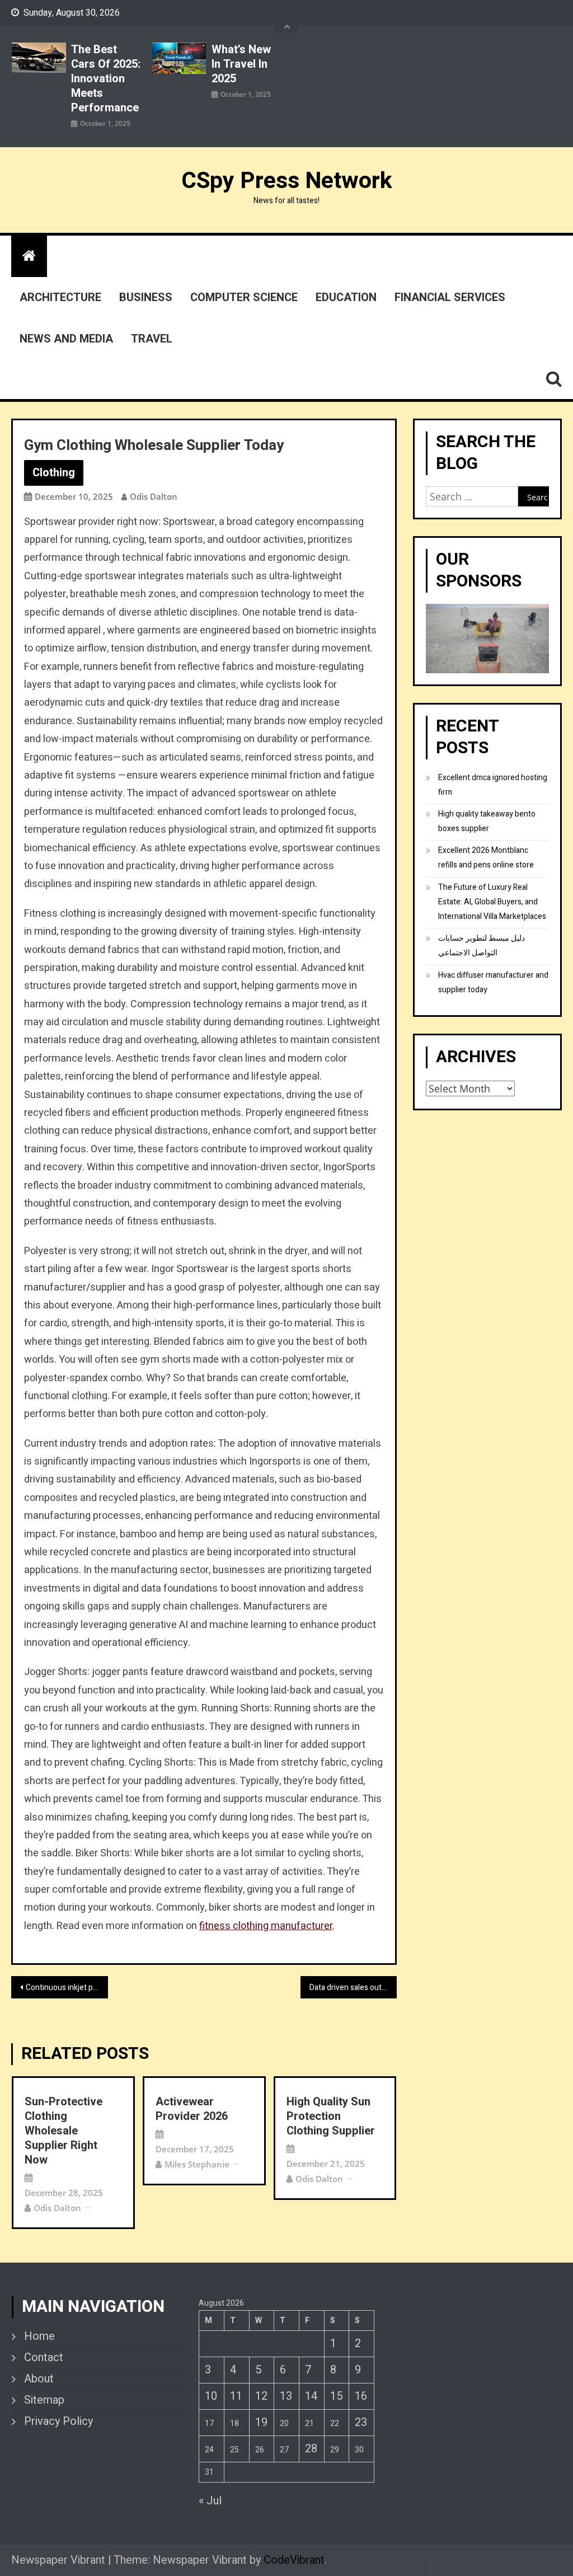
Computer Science (244, 297)
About (39, 2379)
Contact (44, 2358)
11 (236, 2396)
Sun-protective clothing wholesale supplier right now (64, 2131)
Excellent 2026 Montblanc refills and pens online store (486, 858)
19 (261, 2422)
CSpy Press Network (287, 181)
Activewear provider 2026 (192, 2109)
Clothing (54, 473)
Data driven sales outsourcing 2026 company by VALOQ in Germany (353, 1988)
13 (286, 2396)
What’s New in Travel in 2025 (241, 64)
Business (146, 297)
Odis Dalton (154, 496)
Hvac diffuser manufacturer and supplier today (493, 982)
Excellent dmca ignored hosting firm (493, 785)
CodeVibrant (294, 2560)
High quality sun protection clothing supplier (331, 2117)
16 (361, 2396)
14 (311, 2396)
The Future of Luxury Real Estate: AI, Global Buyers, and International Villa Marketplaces (492, 902)
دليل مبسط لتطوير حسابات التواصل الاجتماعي (482, 946)
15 (336, 2396)
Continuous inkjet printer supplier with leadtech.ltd (67, 1988)
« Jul (210, 2501)
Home (39, 2336)
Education (346, 297)
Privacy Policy (58, 2422)
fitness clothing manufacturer (266, 1926)
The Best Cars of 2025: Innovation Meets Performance (106, 79)
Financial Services (450, 297)
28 (311, 2449)
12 (261, 2396)
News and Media (66, 339)
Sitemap (44, 2400)
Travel (152, 339)
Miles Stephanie (197, 2164)
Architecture (60, 297)
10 (211, 2396)
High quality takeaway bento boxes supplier (487, 821)
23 (361, 2422)
